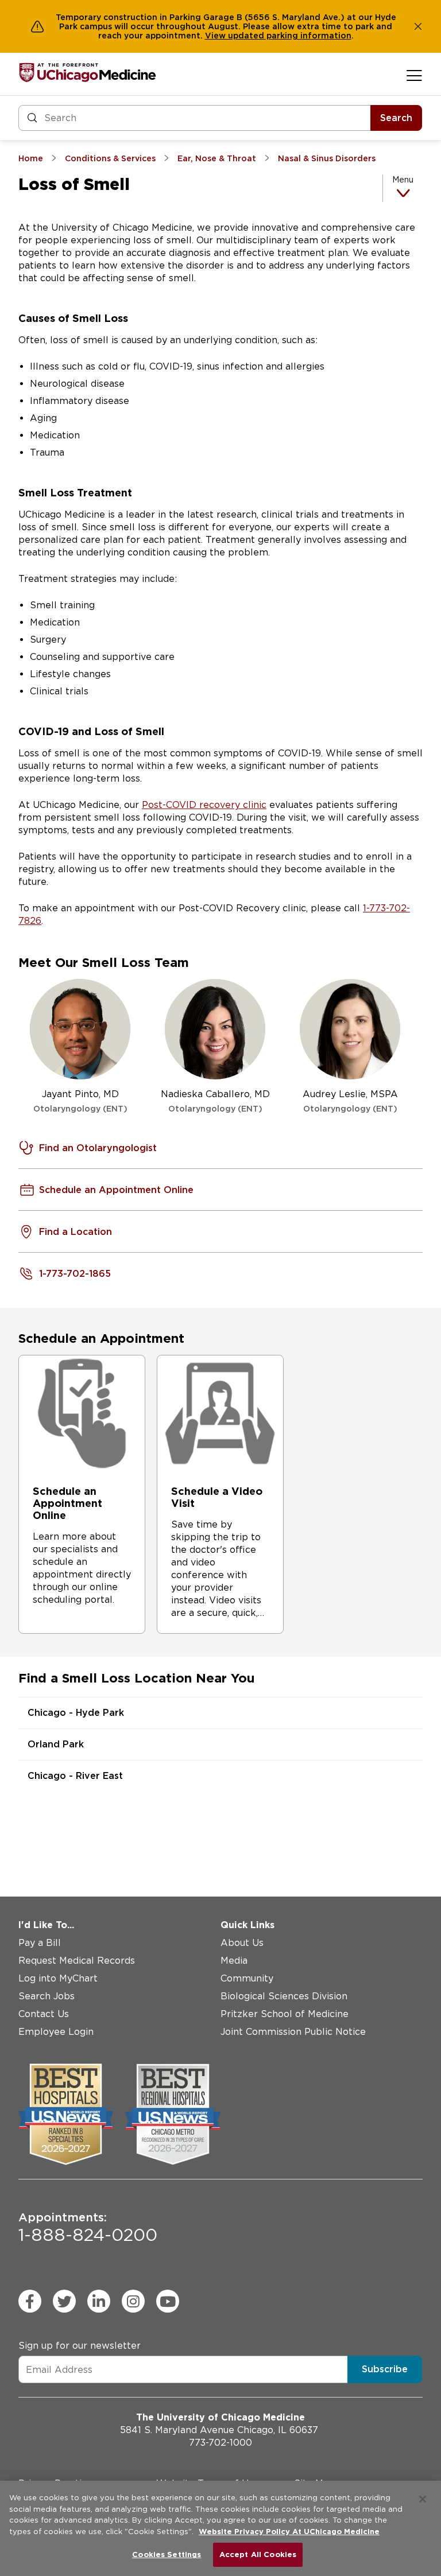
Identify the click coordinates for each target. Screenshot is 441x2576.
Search (396, 118)
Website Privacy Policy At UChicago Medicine (289, 2532)
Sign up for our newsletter (80, 2346)
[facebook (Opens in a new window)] (30, 2301)
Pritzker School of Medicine (285, 2014)
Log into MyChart (58, 1978)
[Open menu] (414, 75)
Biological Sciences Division (284, 1996)
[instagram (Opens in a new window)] (133, 2301)
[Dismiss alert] (418, 26)
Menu (403, 180)
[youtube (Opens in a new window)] (168, 2301)
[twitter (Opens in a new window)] (64, 2301)
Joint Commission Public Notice (293, 2032)
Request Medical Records (77, 1961)
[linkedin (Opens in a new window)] (99, 2301)
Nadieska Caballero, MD (215, 1101)
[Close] (423, 2499)
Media (234, 1961)
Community (247, 1978)
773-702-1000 (220, 2443)
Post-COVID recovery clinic (204, 805)
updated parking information (290, 36)
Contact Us (44, 2014)
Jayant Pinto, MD (80, 1101)
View (216, 36)
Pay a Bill (40, 1943)
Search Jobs (47, 1996)
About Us (242, 1943)
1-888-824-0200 (88, 2228)
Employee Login (56, 2032)
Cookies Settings (167, 2554)
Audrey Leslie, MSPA (350, 1101)
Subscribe (385, 2369)
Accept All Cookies (258, 2554)
